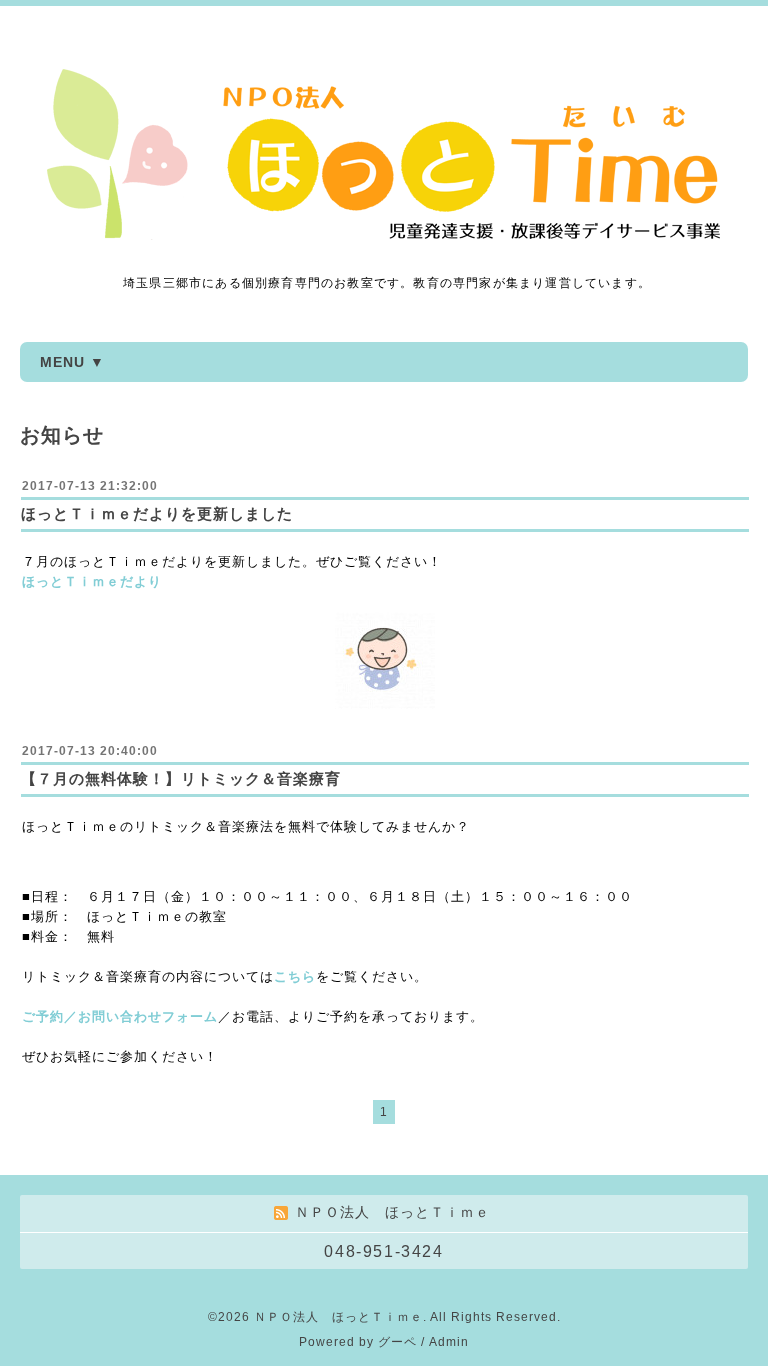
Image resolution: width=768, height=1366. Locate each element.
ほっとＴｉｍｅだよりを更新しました (157, 513)
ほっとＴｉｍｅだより (92, 581)
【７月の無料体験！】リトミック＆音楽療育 (181, 778)
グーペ (397, 1342)
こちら (295, 976)
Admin (449, 1342)
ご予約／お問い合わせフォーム (120, 1016)
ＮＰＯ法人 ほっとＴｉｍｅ (338, 1317)
